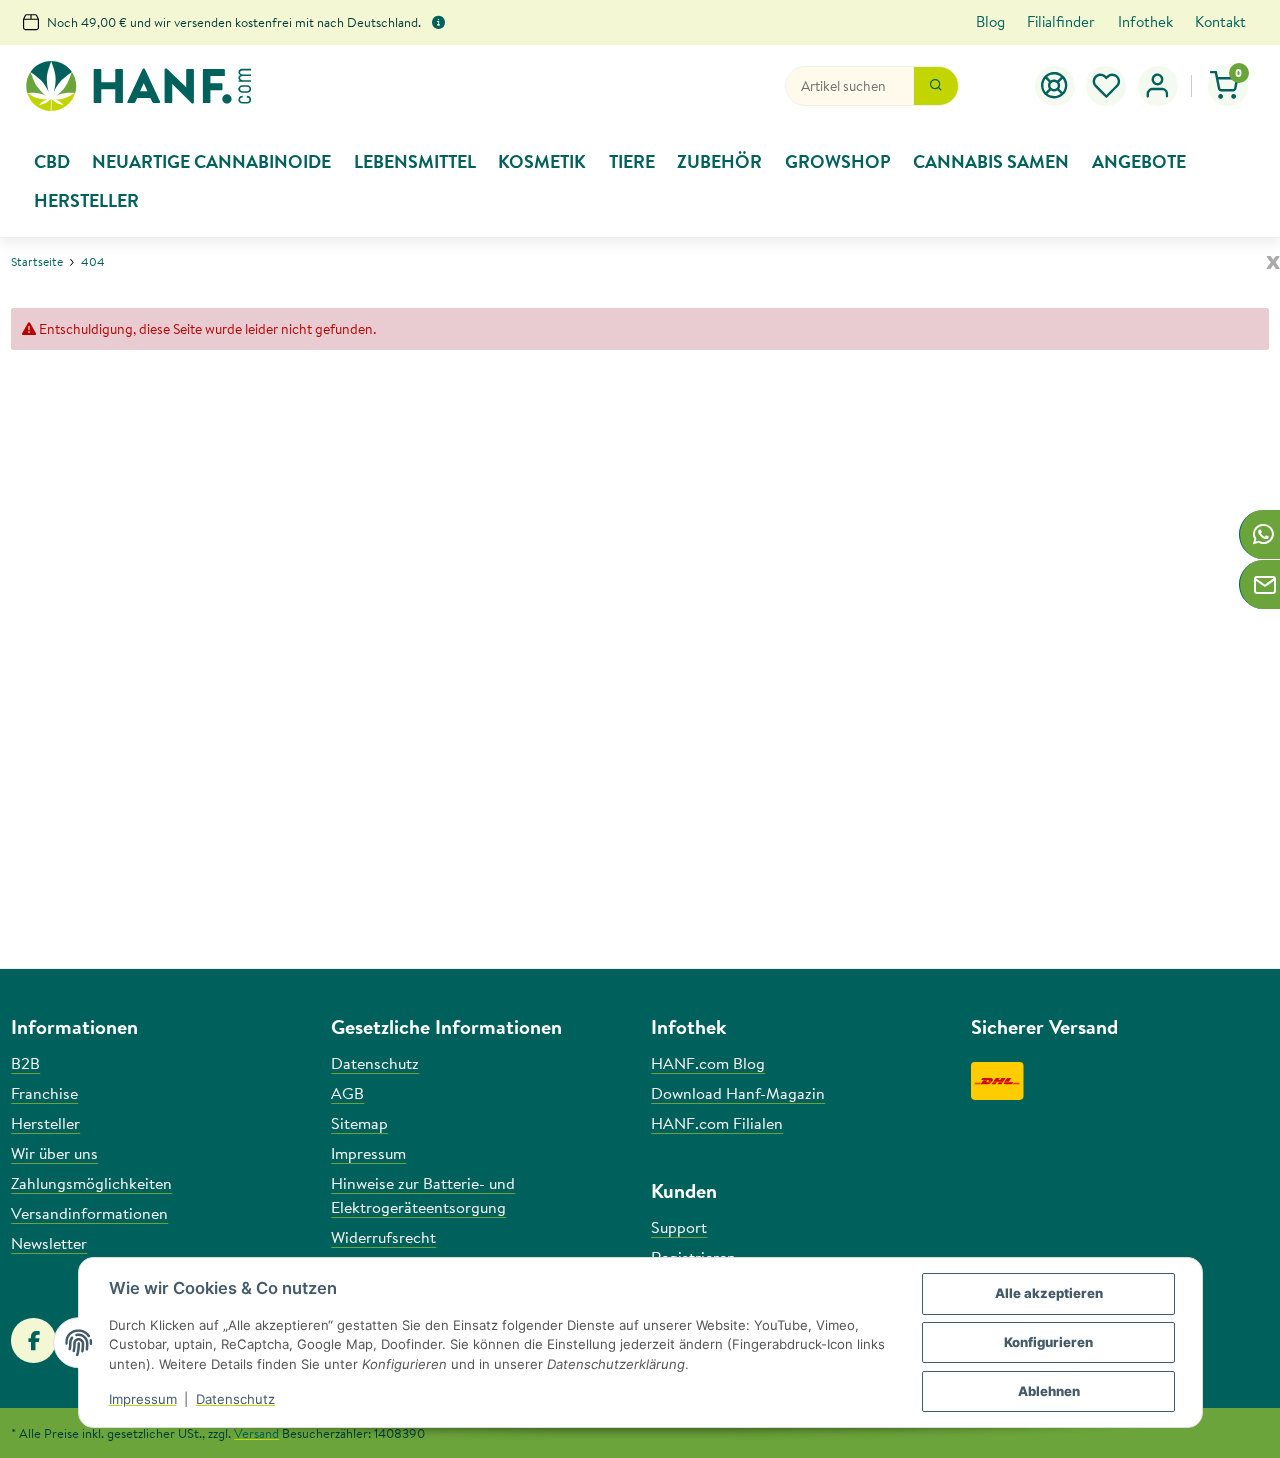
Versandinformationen (89, 1213)
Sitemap (359, 1123)
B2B (25, 1063)
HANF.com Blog (708, 1063)
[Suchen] (936, 86)
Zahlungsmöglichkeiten (91, 1183)
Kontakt (1220, 21)
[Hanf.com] (138, 86)
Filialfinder (1061, 21)
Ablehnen (1049, 1391)
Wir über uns (54, 1153)
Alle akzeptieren (1049, 1293)
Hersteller (45, 1123)
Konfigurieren (1048, 1342)
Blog (990, 21)
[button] (1107, 86)
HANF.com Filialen (717, 1123)
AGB (347, 1093)
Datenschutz (235, 1399)
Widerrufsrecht (383, 1237)
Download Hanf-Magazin (738, 1093)
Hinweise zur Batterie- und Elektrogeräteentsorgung (423, 1195)
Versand (256, 1433)
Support (679, 1227)
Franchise (44, 1093)
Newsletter (49, 1243)
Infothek (1145, 21)
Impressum (143, 1399)
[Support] (1055, 86)
